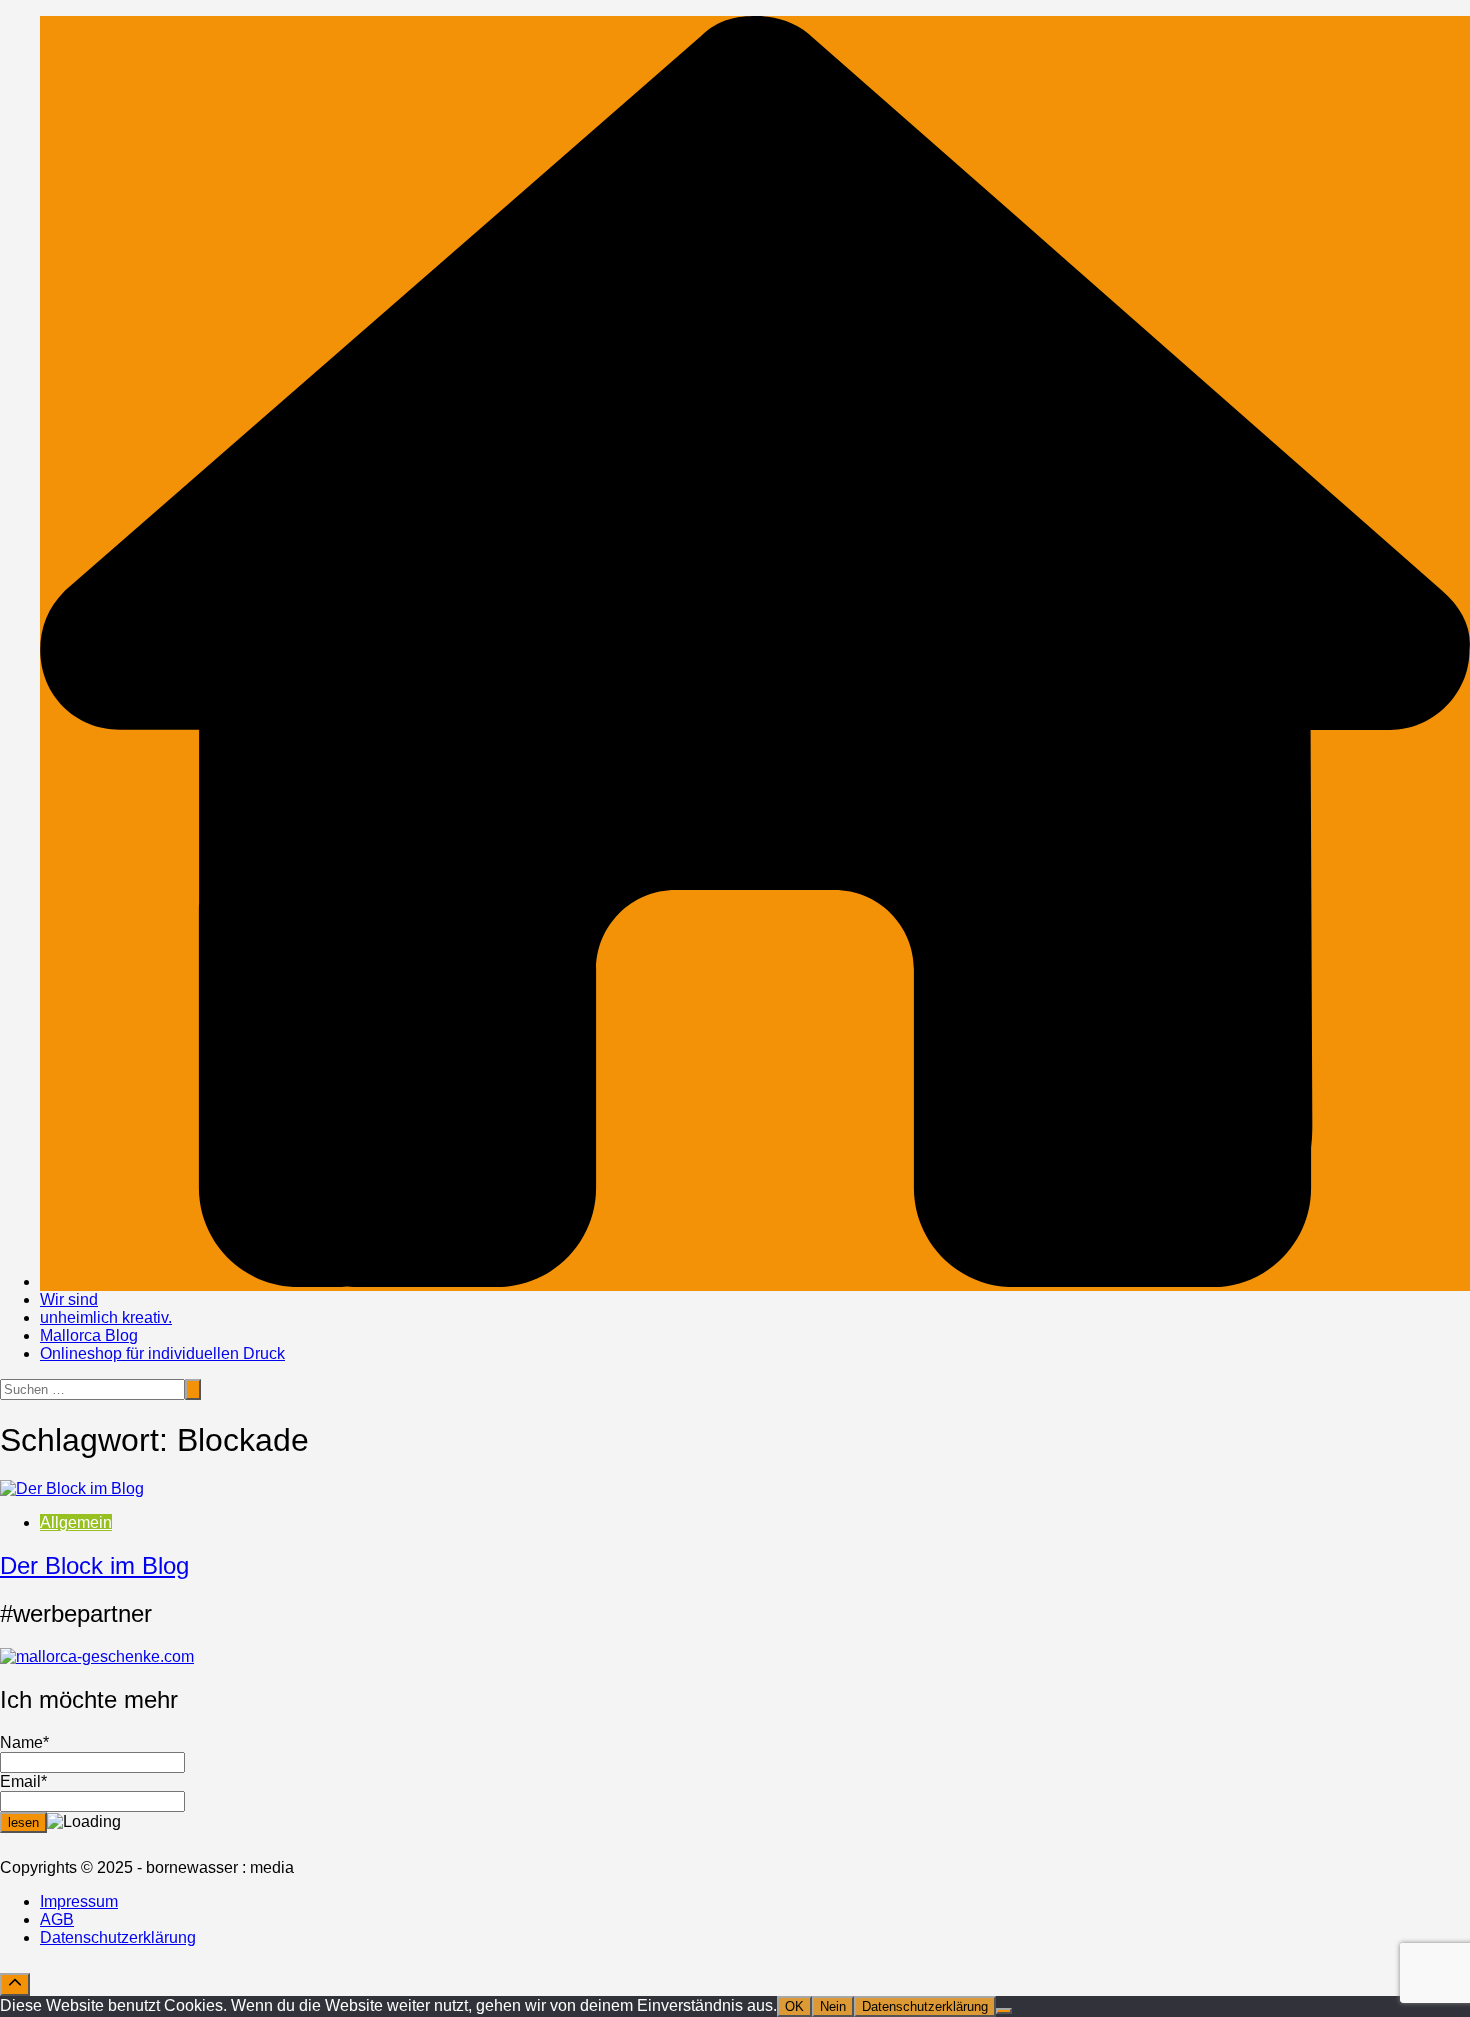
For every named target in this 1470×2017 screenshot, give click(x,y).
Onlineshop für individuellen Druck (162, 1353)
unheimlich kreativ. (106, 1317)
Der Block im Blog (94, 1565)
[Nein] (1004, 2011)
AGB (57, 1919)
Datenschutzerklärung (118, 1937)
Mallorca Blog (89, 1335)
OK (794, 2006)
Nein (833, 2006)
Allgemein (76, 1522)
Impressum (79, 1901)
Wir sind (69, 1299)
